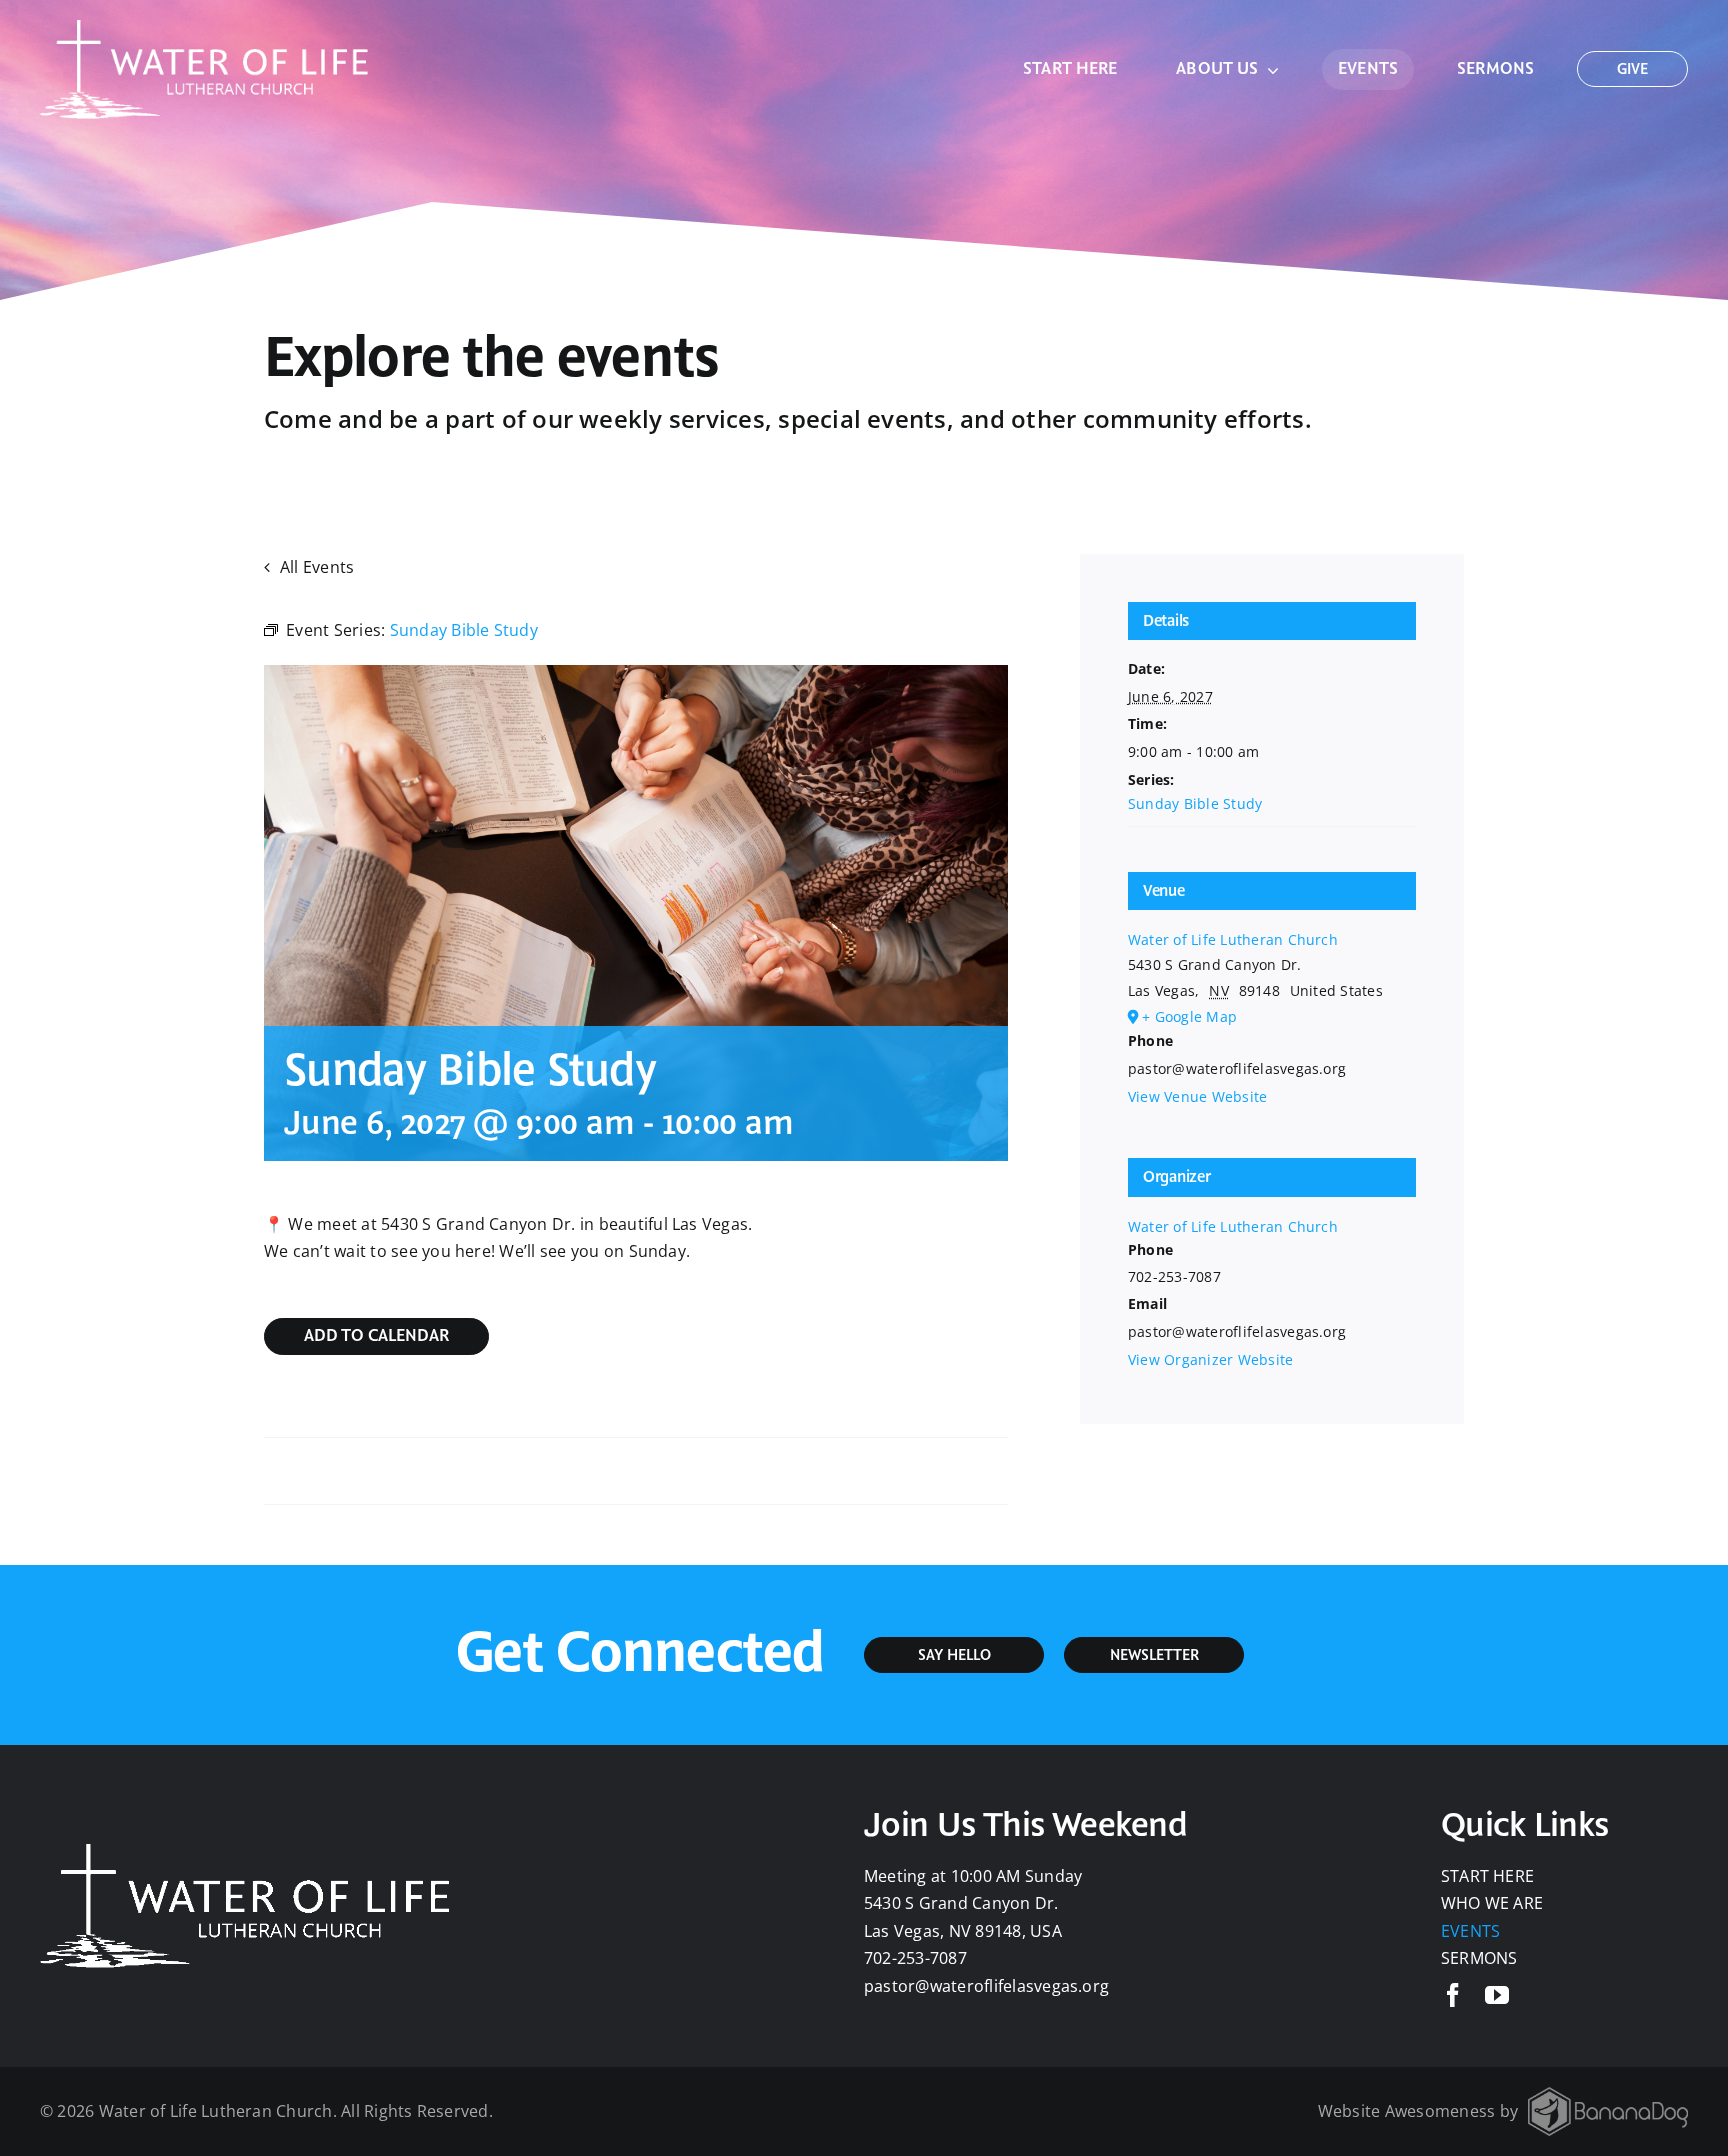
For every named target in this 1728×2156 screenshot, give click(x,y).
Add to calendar (376, 1337)
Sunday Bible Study (1195, 803)
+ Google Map (1189, 1016)
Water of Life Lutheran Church (1233, 939)
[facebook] (1453, 1995)
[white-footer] (1608, 2095)
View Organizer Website (1210, 1359)
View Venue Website (1197, 1096)
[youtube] (1497, 1995)
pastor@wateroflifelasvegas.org (986, 1986)
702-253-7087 (915, 1958)
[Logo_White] (205, 28)
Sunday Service (332, 1471)
